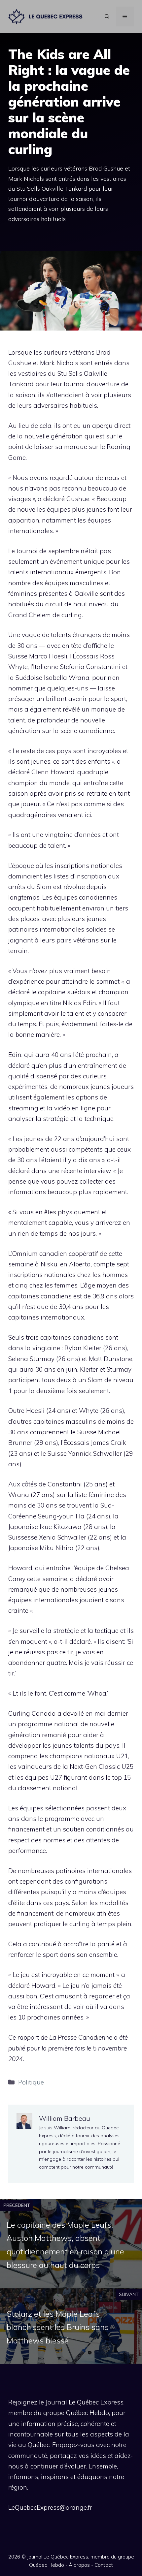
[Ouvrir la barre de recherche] (107, 16)
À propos (79, 2565)
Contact (104, 2565)
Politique (31, 2082)
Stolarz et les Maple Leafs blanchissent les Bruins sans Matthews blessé (58, 2327)
